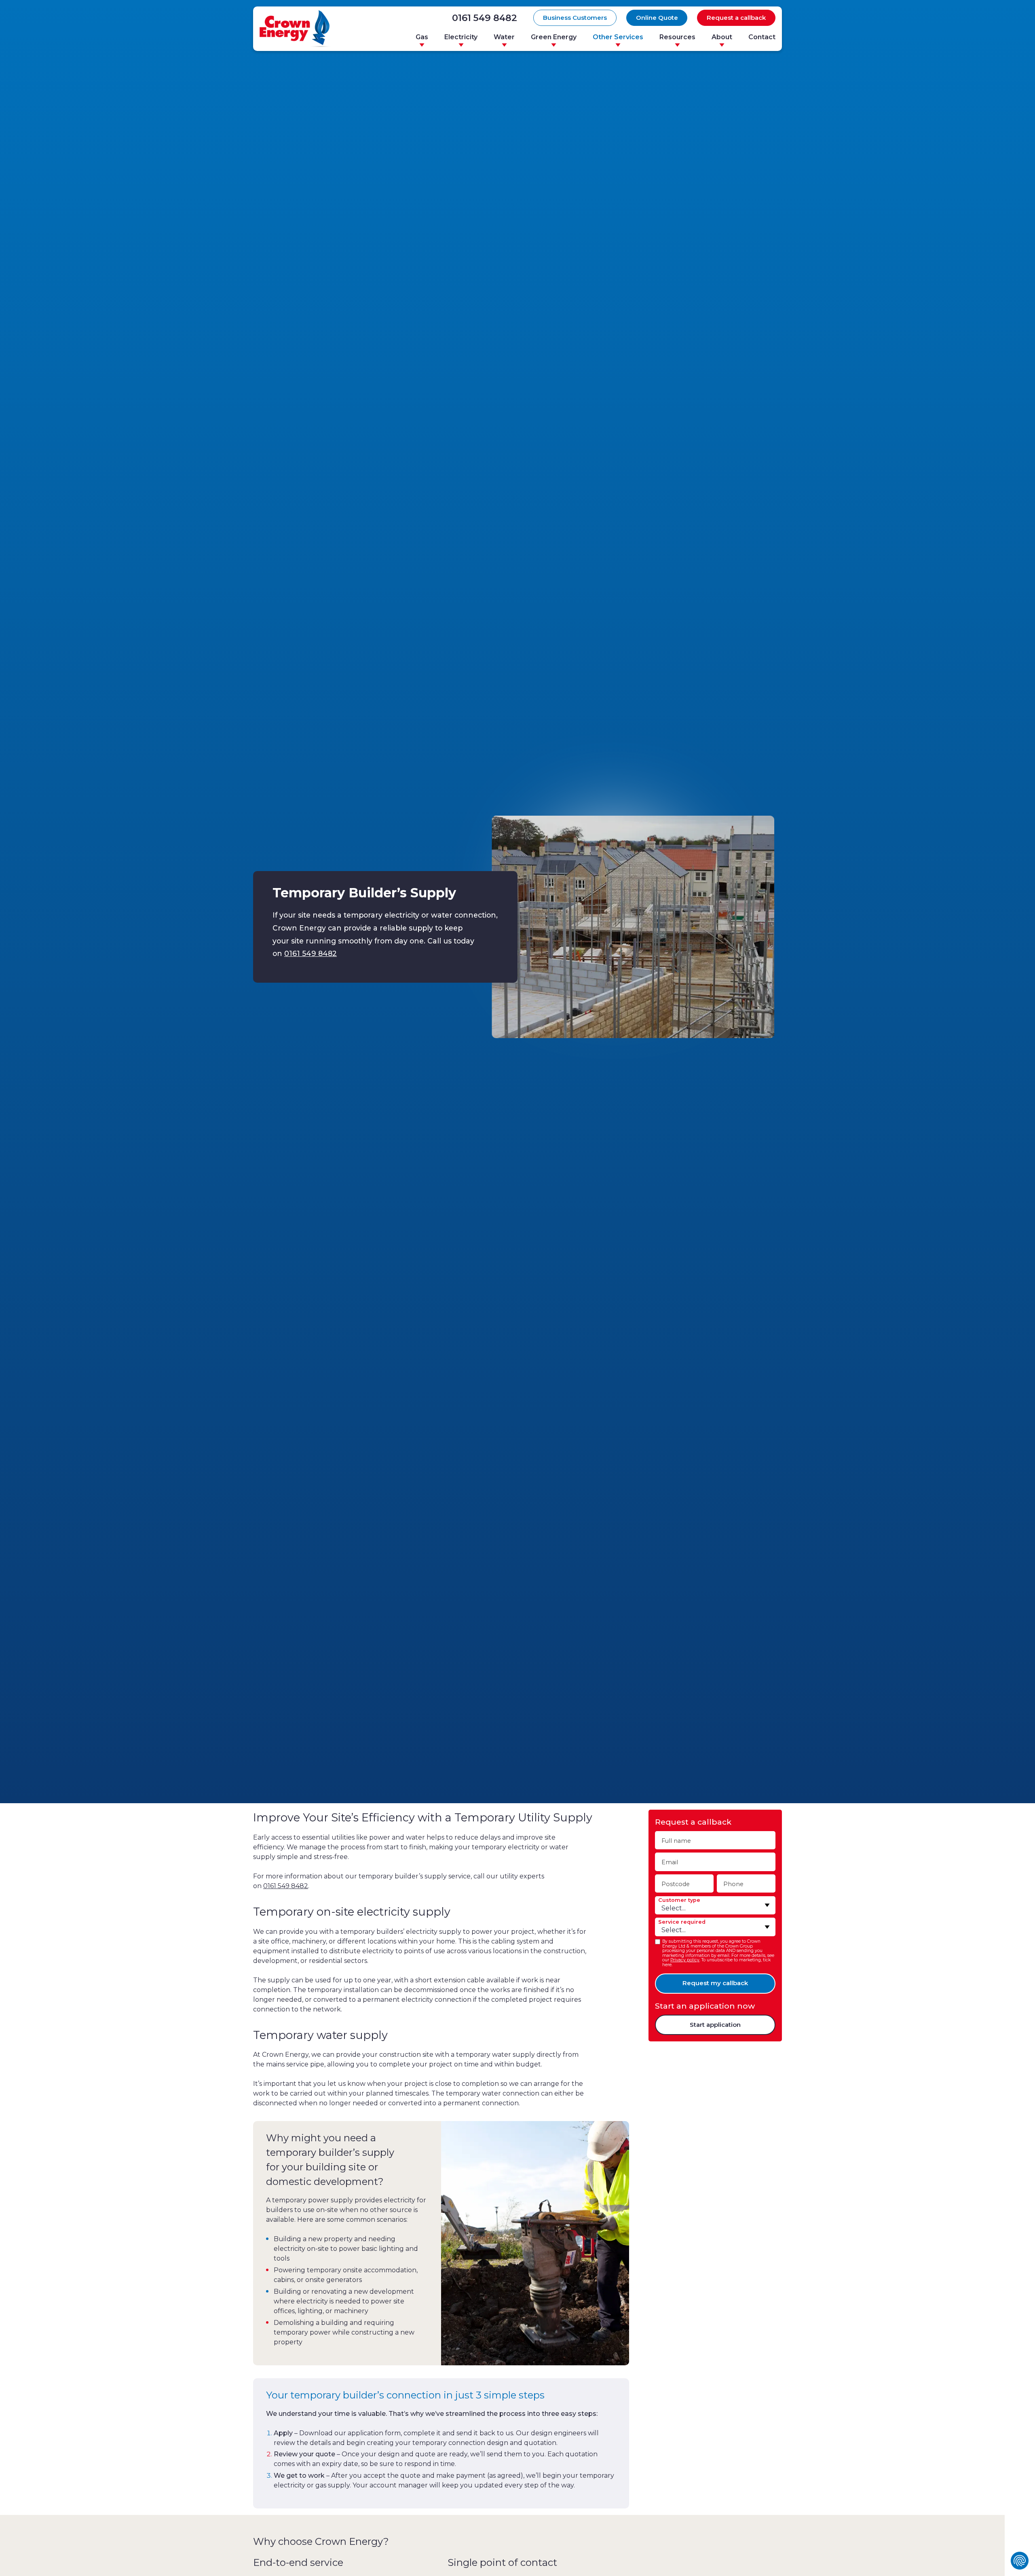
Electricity (461, 37)
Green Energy (554, 37)
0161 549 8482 (485, 18)
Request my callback (715, 1983)
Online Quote (657, 18)
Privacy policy (685, 1960)
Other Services (618, 37)
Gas (422, 37)
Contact (762, 37)
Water (504, 37)
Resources (677, 37)
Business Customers (575, 18)
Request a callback (736, 18)
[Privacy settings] (1020, 2561)
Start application (715, 2025)
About (722, 37)
